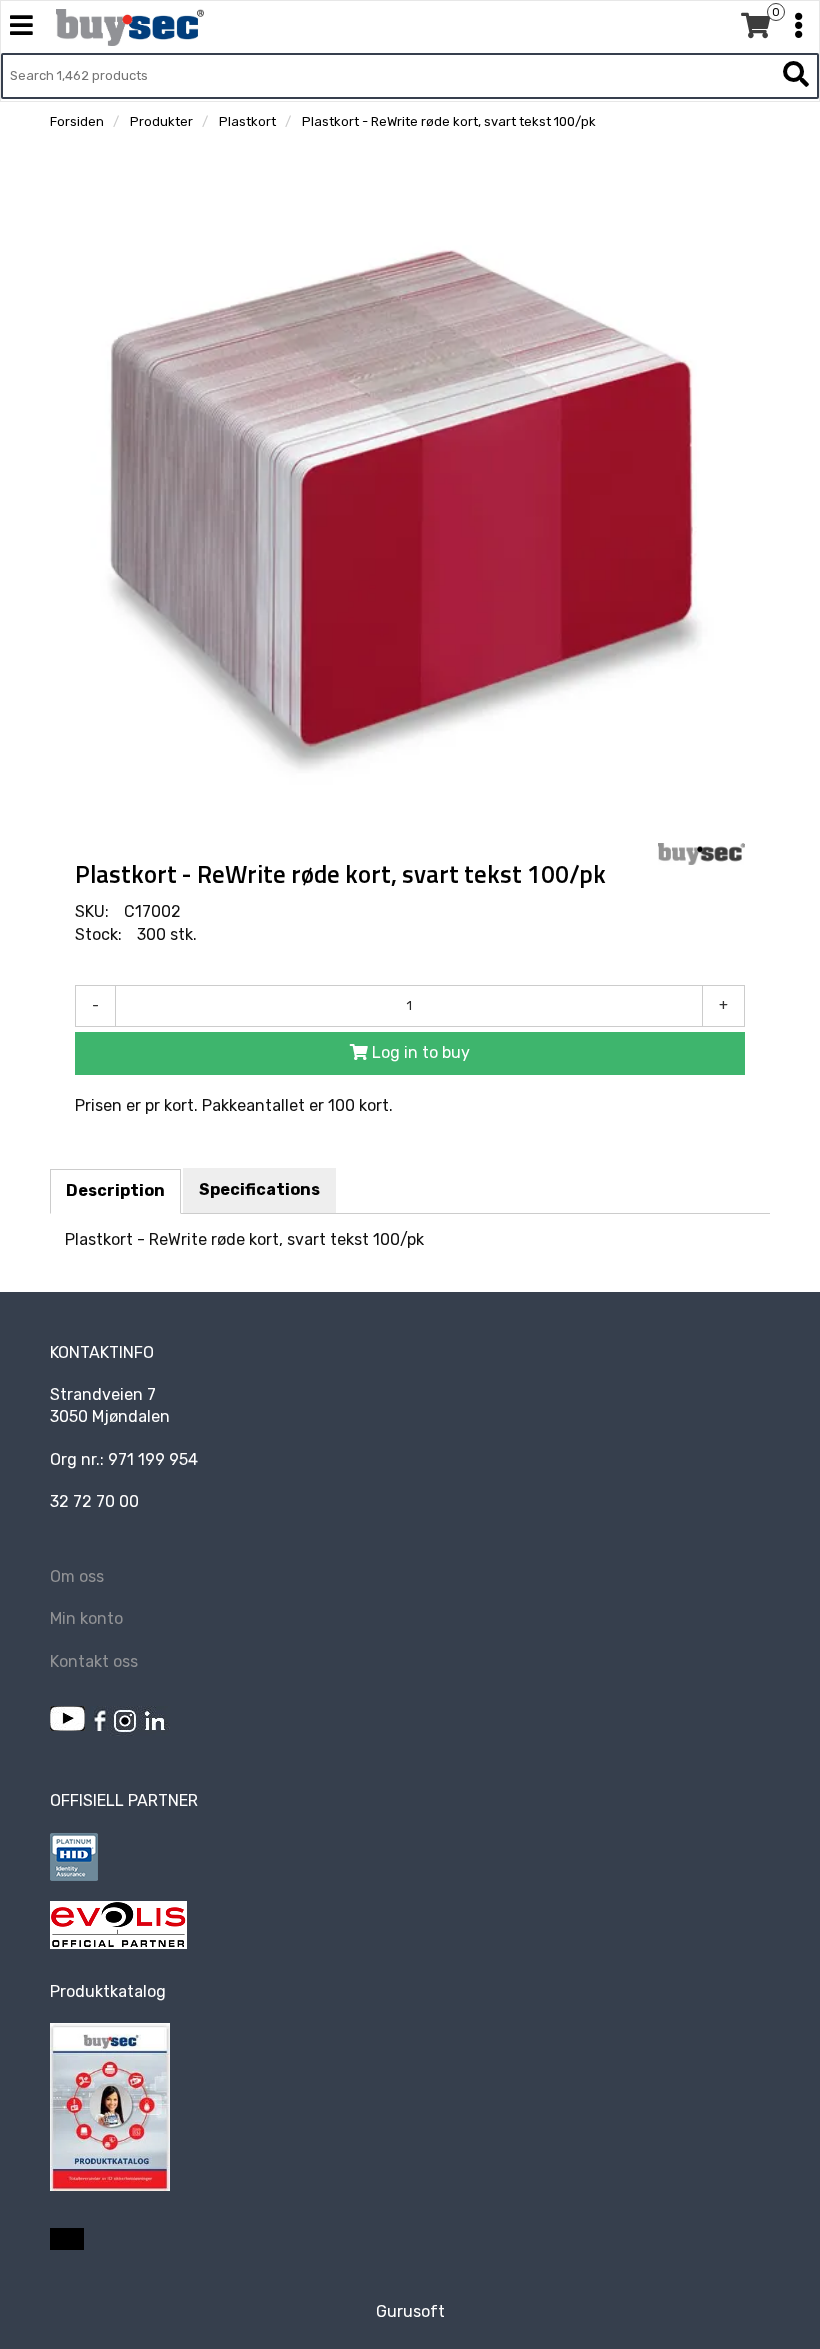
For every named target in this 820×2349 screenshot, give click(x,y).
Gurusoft (410, 2311)
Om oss (77, 1576)
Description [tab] (115, 1190)
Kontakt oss (94, 1661)
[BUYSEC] (701, 854)
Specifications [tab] (259, 1189)
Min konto (86, 1618)
